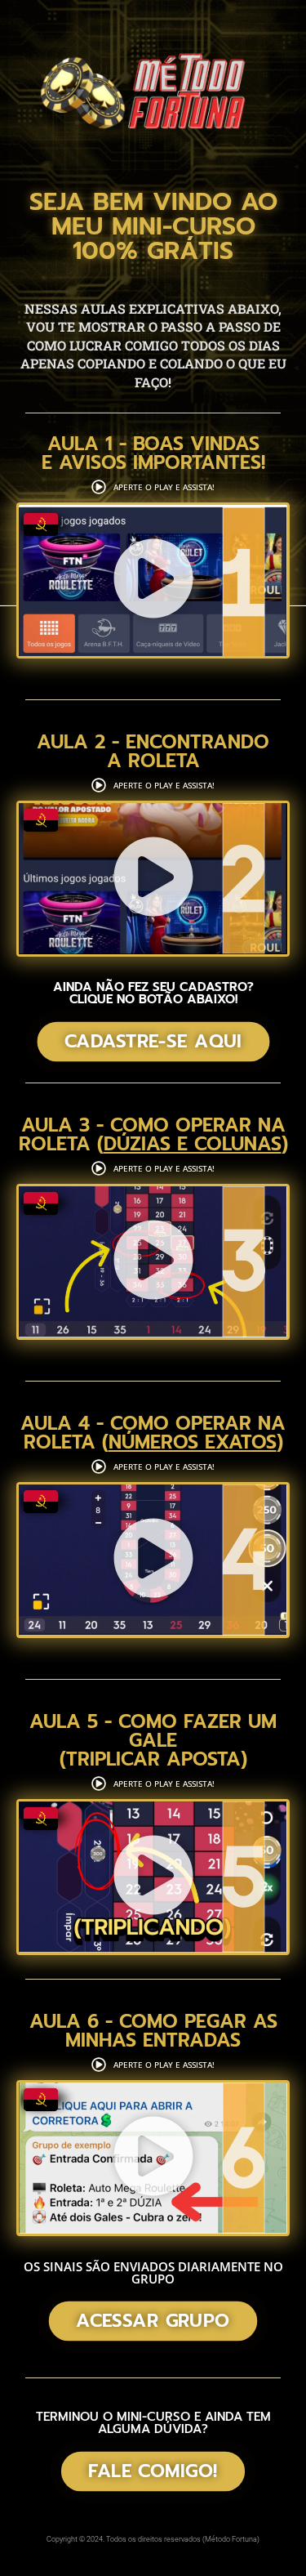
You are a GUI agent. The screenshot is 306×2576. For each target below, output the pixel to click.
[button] (153, 581)
